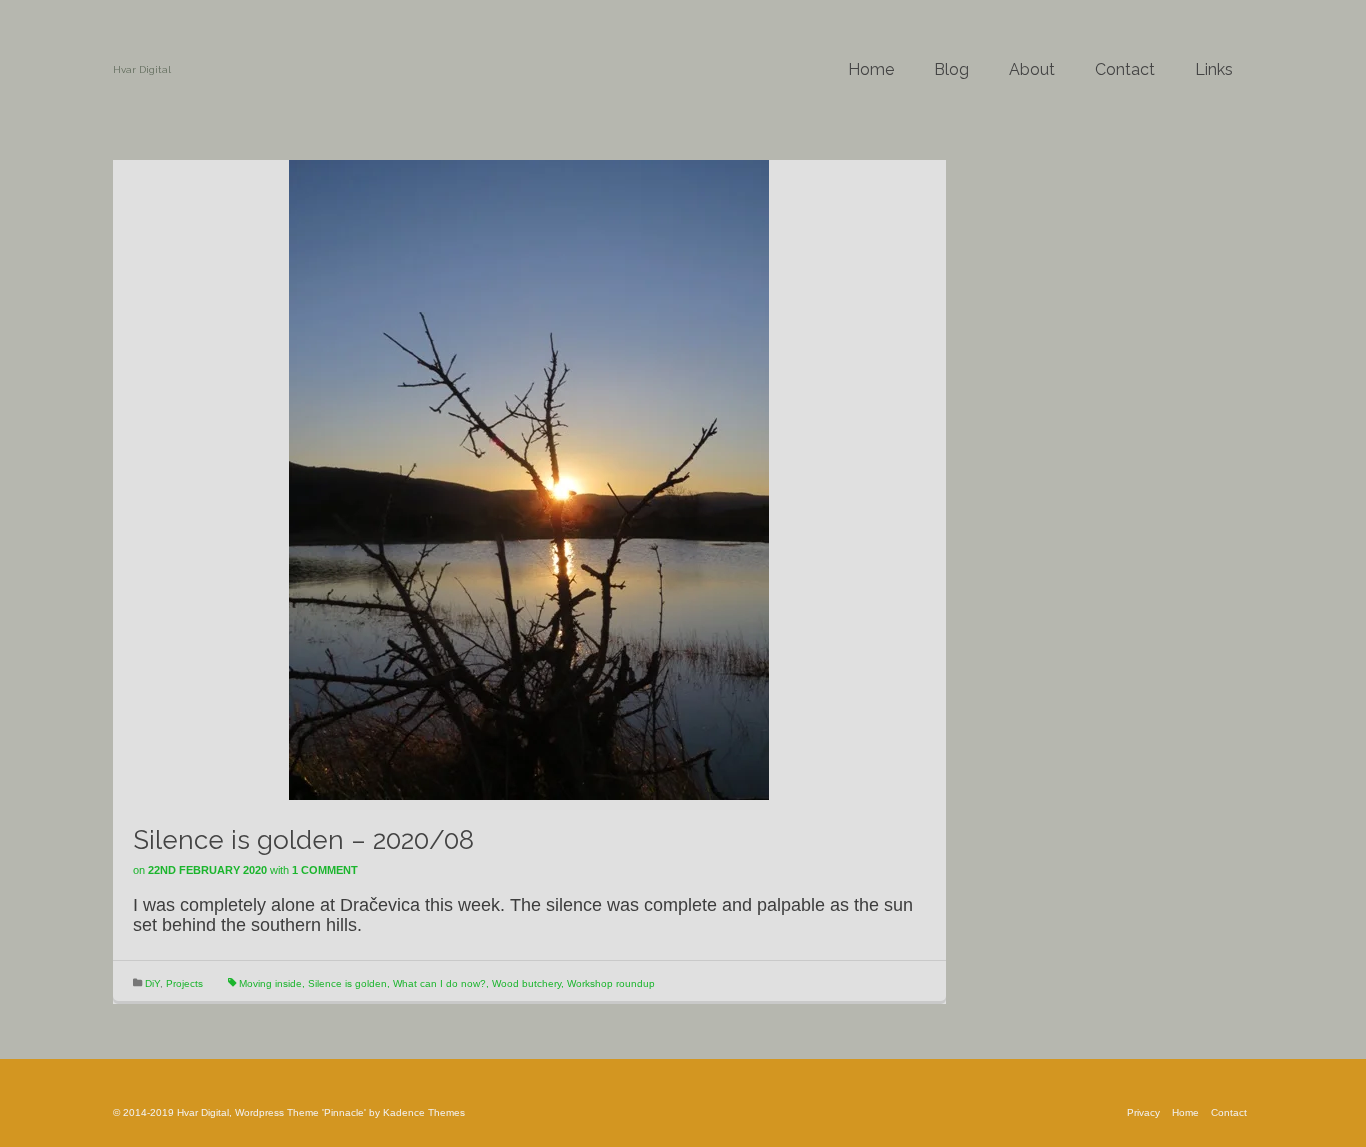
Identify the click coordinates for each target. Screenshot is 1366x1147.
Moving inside (270, 983)
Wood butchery (526, 983)
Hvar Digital (142, 69)
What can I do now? (439, 983)
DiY (152, 983)
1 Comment (325, 870)
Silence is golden (347, 983)
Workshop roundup (611, 983)
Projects (184, 983)
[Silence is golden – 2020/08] (529, 479)
